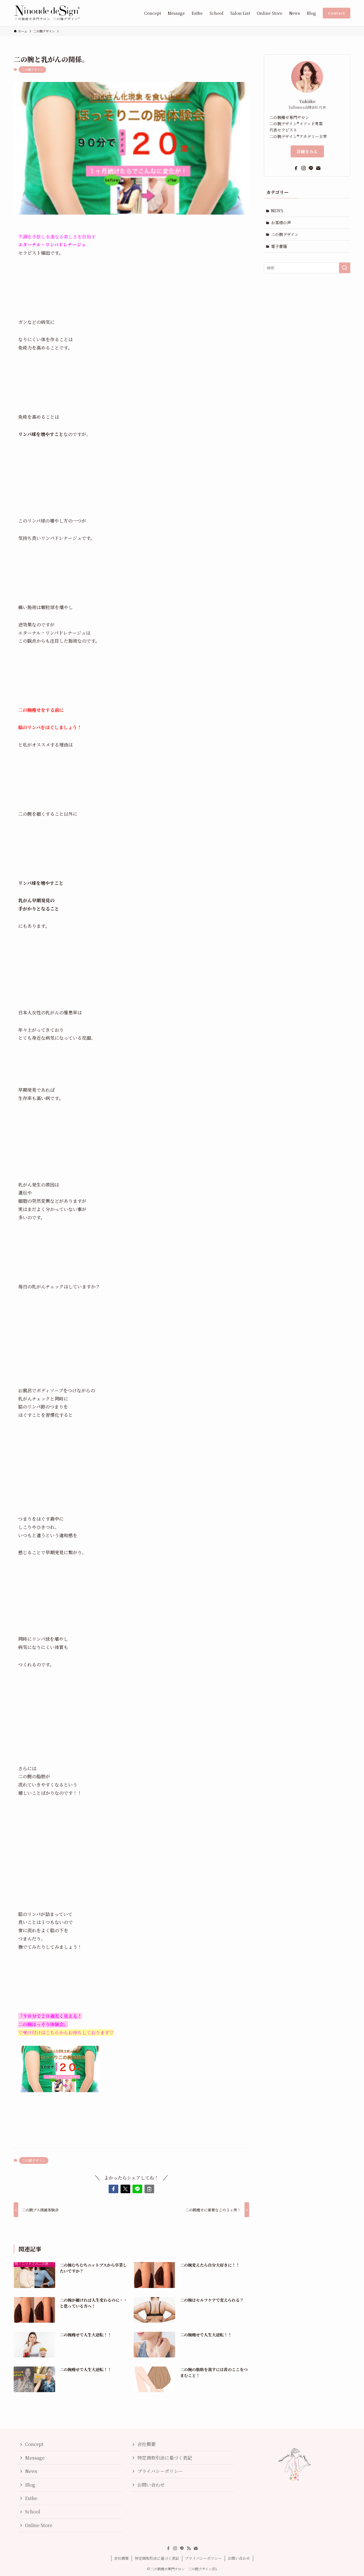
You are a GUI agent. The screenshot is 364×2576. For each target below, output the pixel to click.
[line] (311, 168)
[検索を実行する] (345, 268)
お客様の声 (281, 223)
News (31, 2471)
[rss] (189, 2548)
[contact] (318, 168)
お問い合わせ (151, 2485)
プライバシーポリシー (160, 2471)
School (33, 2512)
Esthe (31, 2498)
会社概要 (146, 2444)
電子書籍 (279, 246)
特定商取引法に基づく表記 (165, 2458)
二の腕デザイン (32, 69)
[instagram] (303, 168)
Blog (30, 2485)
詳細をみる (307, 151)
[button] (113, 2189)
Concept (34, 2444)
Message (35, 2458)
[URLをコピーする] (149, 2189)
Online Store (39, 2525)
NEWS (277, 211)
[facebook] (296, 168)
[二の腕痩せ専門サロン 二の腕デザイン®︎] (47, 13)
